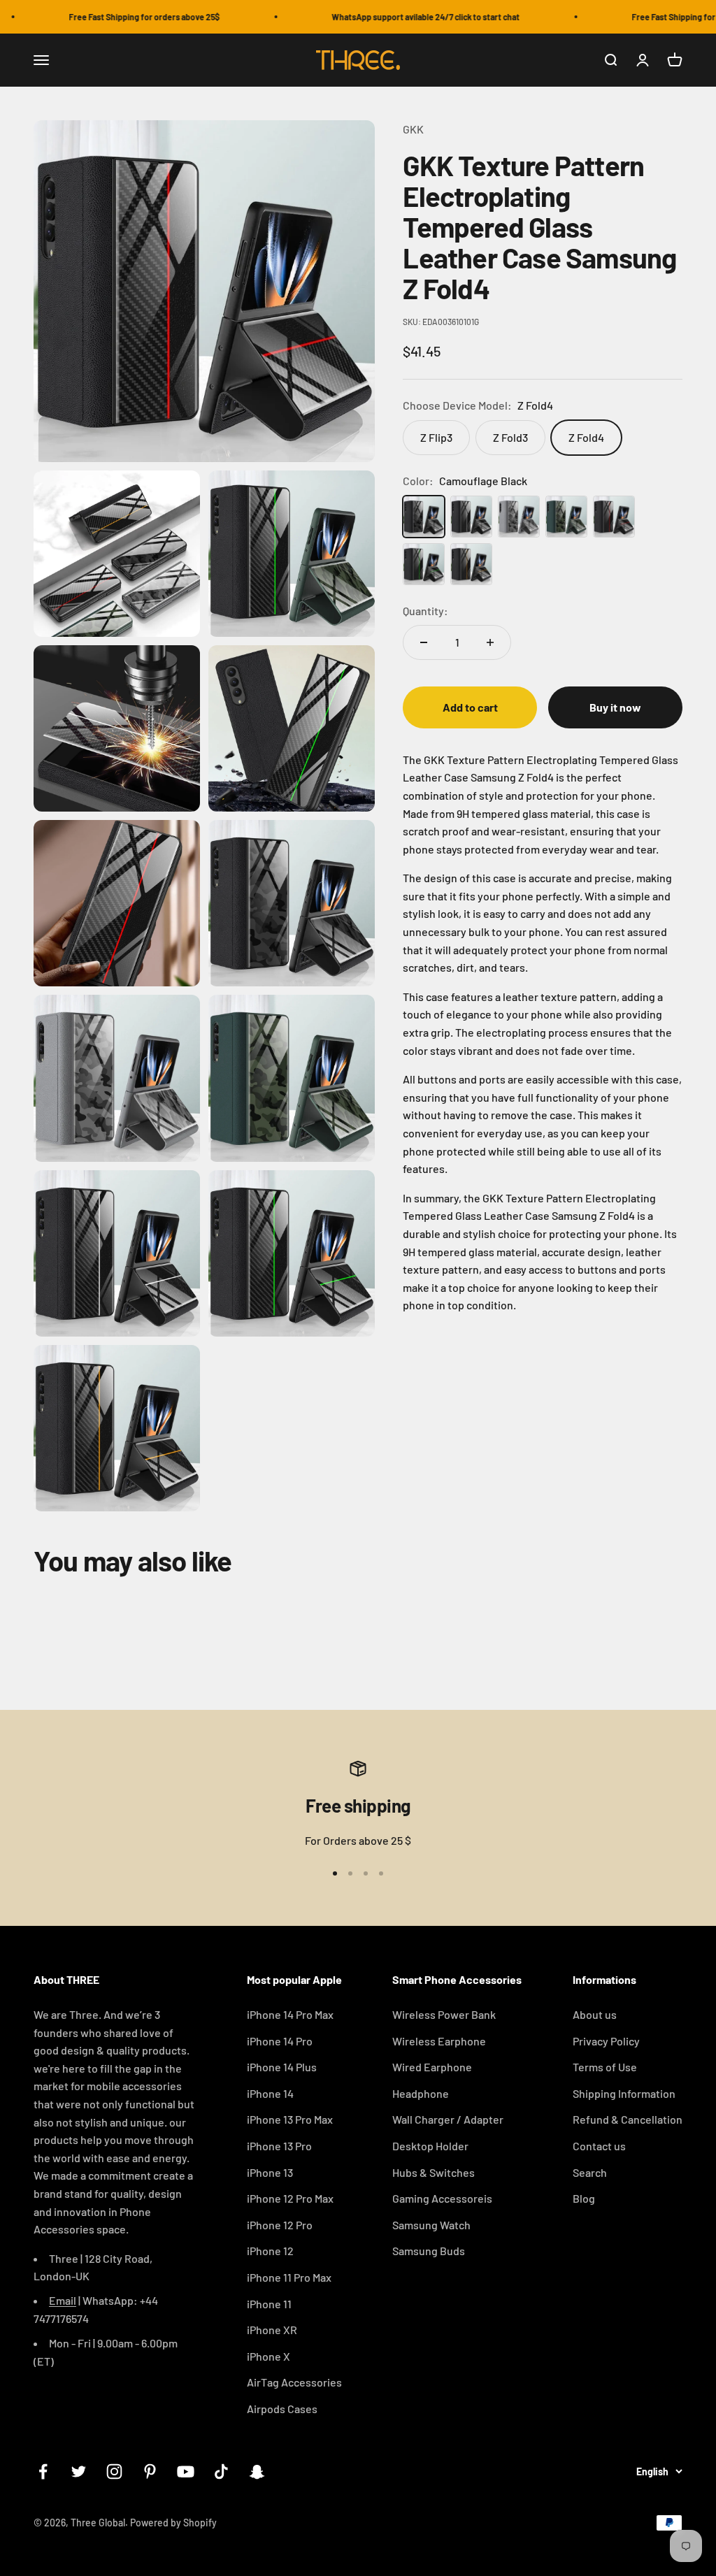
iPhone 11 (269, 2304)
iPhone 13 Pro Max (290, 2119)
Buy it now (615, 707)
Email (63, 2300)
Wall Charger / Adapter (448, 2119)
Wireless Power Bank (444, 2014)
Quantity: (425, 611)
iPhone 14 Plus (282, 2067)
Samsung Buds (429, 2251)
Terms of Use (605, 2067)
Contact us (599, 2146)
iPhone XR (272, 2330)
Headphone (421, 2093)
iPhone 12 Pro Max (290, 2198)
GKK (413, 129)
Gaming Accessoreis (442, 2198)
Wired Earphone (432, 2067)
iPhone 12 (270, 2251)
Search (590, 2172)
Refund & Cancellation (628, 2119)
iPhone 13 (270, 2172)
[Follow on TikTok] (221, 2471)
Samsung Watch (431, 2225)
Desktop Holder (430, 2146)
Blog (584, 2198)
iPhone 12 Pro (280, 2225)
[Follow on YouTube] (186, 2471)
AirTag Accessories (294, 2382)
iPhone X (268, 2356)
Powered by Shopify (173, 2523)
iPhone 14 (270, 2093)
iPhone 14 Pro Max (290, 2014)
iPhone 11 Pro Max (289, 2277)
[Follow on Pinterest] (150, 2471)
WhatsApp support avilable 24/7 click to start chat (402, 17)
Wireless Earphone (439, 2041)
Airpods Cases (282, 2409)
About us (595, 2014)
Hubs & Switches (434, 2172)
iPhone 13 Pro (279, 2146)
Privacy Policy (606, 2041)
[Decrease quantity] (424, 642)
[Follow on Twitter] (79, 2471)
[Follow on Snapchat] (257, 2471)
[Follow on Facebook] (43, 2471)
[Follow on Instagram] (114, 2471)
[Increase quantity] (490, 642)
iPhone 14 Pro (280, 2041)
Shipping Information (624, 2093)
